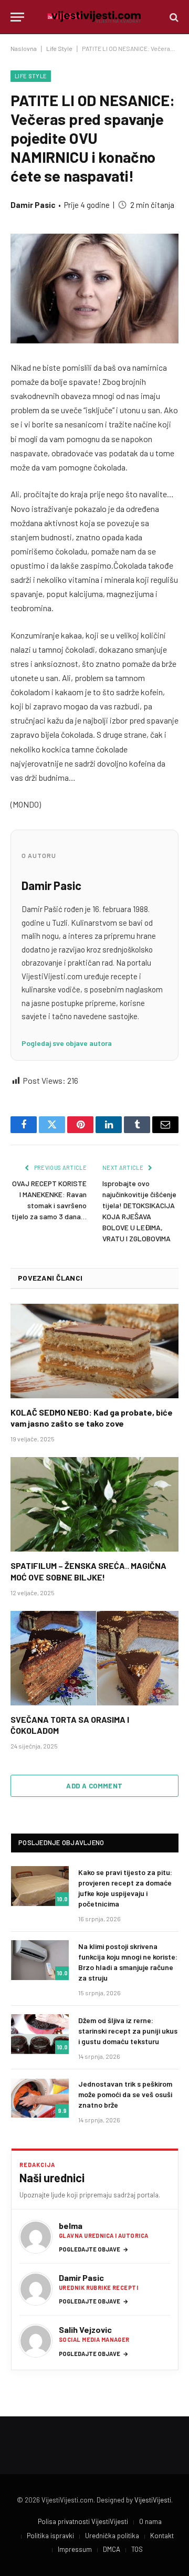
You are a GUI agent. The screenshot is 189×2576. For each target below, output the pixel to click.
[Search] (173, 17)
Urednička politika (112, 2536)
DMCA (112, 2549)
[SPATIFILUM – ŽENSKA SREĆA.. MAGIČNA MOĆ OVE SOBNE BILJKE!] (94, 1504)
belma (71, 2226)
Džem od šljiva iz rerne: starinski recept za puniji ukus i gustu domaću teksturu (128, 2031)
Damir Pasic (33, 205)
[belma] (36, 2237)
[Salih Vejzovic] (36, 2341)
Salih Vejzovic (85, 2329)
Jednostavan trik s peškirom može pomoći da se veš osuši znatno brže (125, 2094)
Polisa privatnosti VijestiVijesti (83, 2521)
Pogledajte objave (94, 2249)
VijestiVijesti (153, 2500)
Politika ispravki (50, 2536)
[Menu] (17, 17)
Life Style (59, 48)
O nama (150, 2521)
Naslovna (24, 48)
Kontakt (162, 2536)
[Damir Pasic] (36, 2289)
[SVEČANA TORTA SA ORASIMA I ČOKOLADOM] (94, 1658)
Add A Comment (94, 1786)
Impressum (75, 2549)
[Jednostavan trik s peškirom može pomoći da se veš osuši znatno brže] (40, 2098)
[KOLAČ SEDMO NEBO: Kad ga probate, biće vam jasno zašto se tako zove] (94, 1351)
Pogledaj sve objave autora (67, 1043)
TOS (137, 2549)
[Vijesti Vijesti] (94, 17)
